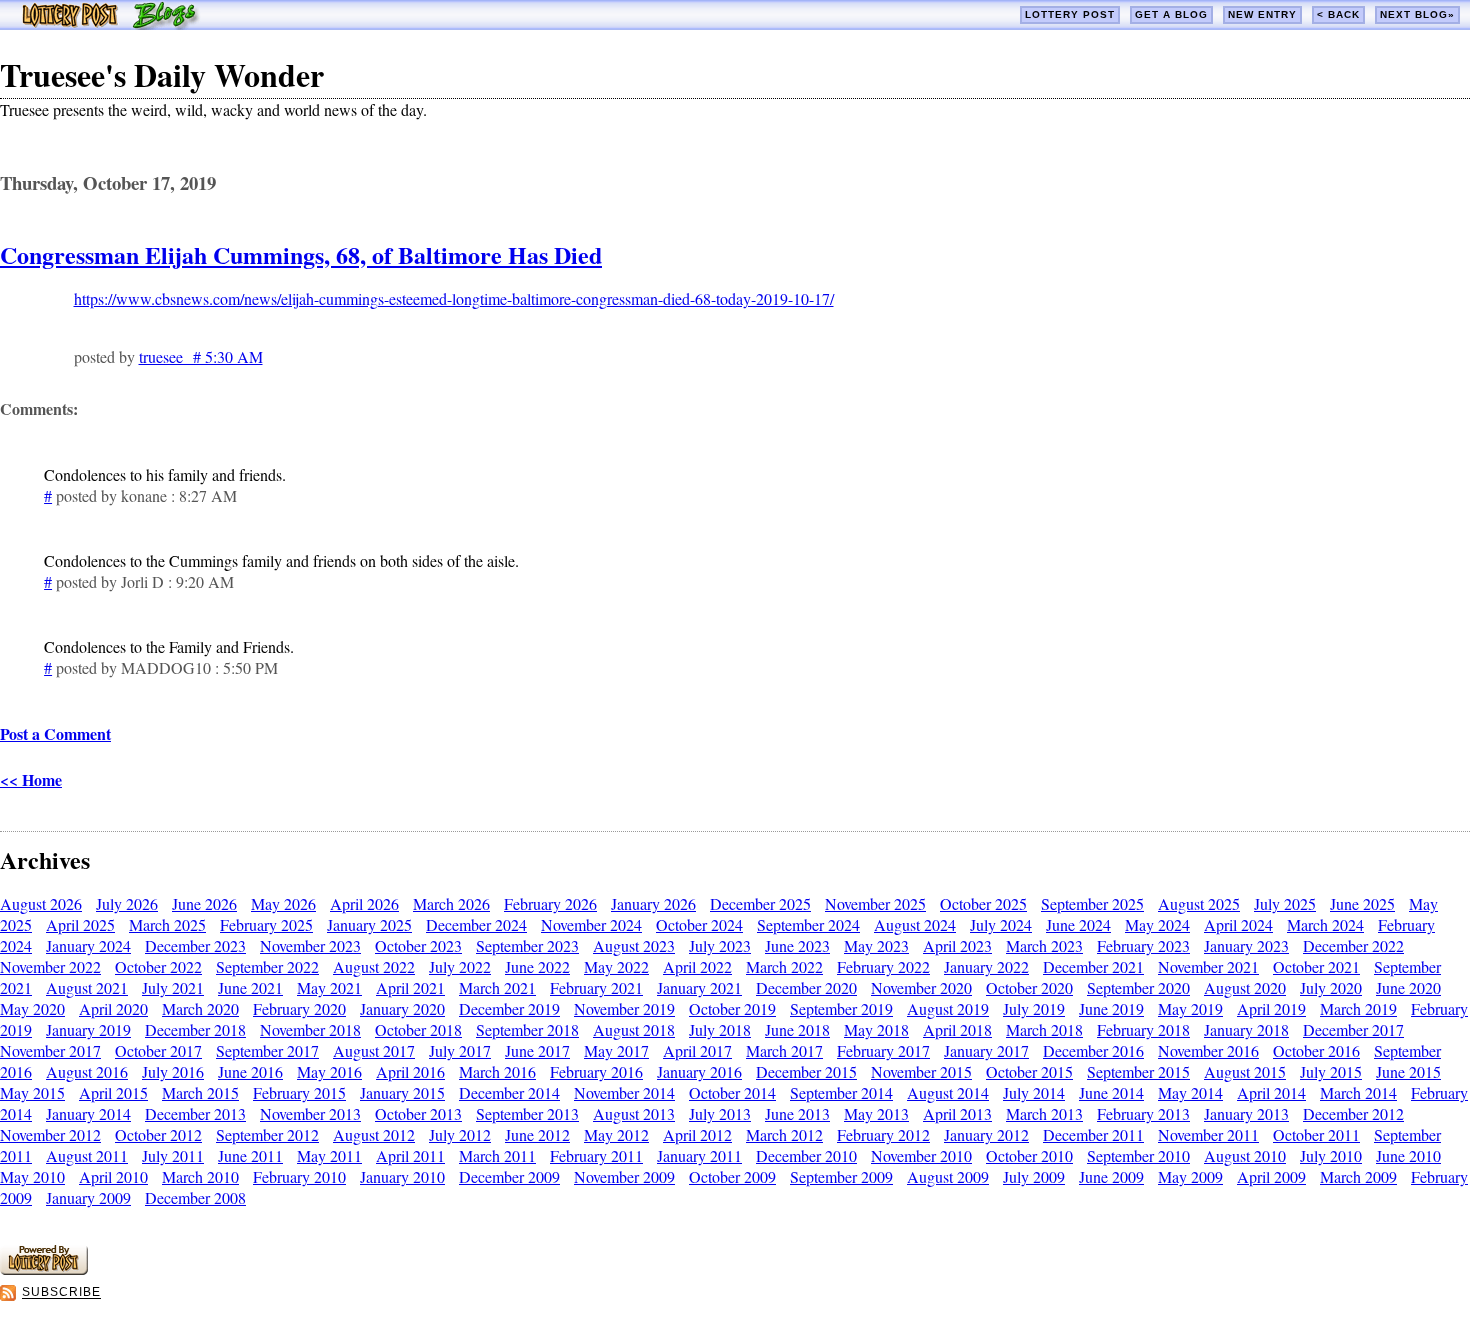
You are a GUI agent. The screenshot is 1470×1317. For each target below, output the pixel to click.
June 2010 (1408, 1155)
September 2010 (1138, 1155)
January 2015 (402, 1092)
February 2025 (266, 924)
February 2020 (299, 1008)
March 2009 (1358, 1176)
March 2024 (1325, 924)
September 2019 (841, 1008)
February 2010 (299, 1176)
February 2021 (596, 987)
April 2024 (1238, 924)
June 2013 (797, 1113)
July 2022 (460, 966)
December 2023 (195, 945)
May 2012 (616, 1134)
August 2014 (948, 1092)
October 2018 (418, 1029)
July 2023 (720, 945)
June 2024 (1078, 924)
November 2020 (921, 987)
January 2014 (88, 1113)
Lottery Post (1070, 14)
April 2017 (697, 1050)
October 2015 (1029, 1071)
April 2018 (957, 1029)
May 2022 (616, 966)
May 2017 (616, 1050)
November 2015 (921, 1071)
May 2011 (329, 1155)
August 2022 (374, 966)
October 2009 (732, 1176)
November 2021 (1208, 966)
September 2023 (527, 945)
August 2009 (948, 1176)
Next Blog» (1417, 14)
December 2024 (476, 924)
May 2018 (876, 1029)
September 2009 (841, 1176)
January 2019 (88, 1029)
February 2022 (883, 966)
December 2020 (806, 987)
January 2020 (402, 1008)
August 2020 (1245, 987)
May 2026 (283, 903)
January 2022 (986, 966)
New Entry (1262, 14)
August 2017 (374, 1050)
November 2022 (50, 966)
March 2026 (451, 903)
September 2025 (1092, 903)
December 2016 (1093, 1050)
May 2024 (1157, 924)
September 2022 (267, 966)
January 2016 (699, 1071)
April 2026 (364, 903)
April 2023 (957, 945)
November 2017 (50, 1050)
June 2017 (537, 1050)
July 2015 (1331, 1071)
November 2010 (921, 1155)
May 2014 (1190, 1092)
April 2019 (1271, 1008)
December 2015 (806, 1071)
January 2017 (986, 1050)
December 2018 (195, 1029)
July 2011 (173, 1155)
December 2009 (509, 1176)
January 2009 (88, 1197)
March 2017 (784, 1050)
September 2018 (527, 1029)
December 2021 (1093, 966)
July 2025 (1285, 903)
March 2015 (200, 1092)
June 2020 (1408, 987)
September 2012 (267, 1134)
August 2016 (87, 1071)
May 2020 (32, 1008)
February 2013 (1143, 1113)
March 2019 (1358, 1008)
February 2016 (596, 1071)
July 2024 (1001, 924)
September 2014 (841, 1092)
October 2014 (732, 1092)
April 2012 (697, 1134)
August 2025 (1199, 903)
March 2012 (784, 1134)
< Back (1338, 14)
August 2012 (374, 1134)
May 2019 (1190, 1008)
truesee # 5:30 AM (201, 356)
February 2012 (883, 1134)
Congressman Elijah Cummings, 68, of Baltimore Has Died (301, 254)
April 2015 (113, 1092)
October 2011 (1316, 1134)
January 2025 (369, 924)
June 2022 (537, 966)
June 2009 (1111, 1176)
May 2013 (876, 1113)
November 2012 (50, 1134)
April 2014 (1271, 1092)
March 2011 (497, 1155)
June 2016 (250, 1071)
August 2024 (915, 924)
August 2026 (41, 903)
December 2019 (509, 1008)
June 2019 (1111, 1008)
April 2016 (410, 1071)
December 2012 (1353, 1113)
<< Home (31, 779)
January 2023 (1246, 945)
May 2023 (876, 945)
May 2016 (329, 1071)
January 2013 (1246, 1113)
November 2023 (310, 945)
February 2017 (883, 1050)
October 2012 (158, 1134)
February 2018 (1143, 1029)
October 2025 (983, 903)
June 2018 (797, 1029)
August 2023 (634, 945)
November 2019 (624, 1008)
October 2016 (1316, 1050)
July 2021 (173, 987)
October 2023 (418, 945)
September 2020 (1138, 987)
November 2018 (310, 1029)
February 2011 (596, 1155)
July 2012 (460, 1134)
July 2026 (127, 903)
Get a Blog (1171, 14)
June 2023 (797, 945)
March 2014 (1358, 1092)
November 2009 (624, 1176)
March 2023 (1044, 945)
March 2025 (167, 924)
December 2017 (1353, 1029)
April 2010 (113, 1176)
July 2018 (720, 1029)
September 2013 (527, 1113)
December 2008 (195, 1197)
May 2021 (329, 987)
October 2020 (1029, 987)
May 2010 (32, 1176)
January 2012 (986, 1134)
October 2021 (1316, 966)
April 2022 (697, 966)
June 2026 (204, 903)
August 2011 (87, 1155)
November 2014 (624, 1092)
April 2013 (957, 1113)
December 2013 (195, 1113)
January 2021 (699, 987)
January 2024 (88, 945)
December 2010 (806, 1155)
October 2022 (158, 966)
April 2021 (410, 987)
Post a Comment (55, 733)
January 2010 (402, 1176)
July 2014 (1034, 1092)
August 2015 (1245, 1071)
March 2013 (1044, 1113)
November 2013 (310, 1113)
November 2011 (1208, 1134)
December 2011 (1093, 1134)
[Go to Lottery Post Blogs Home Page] (110, 23)
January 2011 (699, 1155)
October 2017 (158, 1050)
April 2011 (410, 1155)
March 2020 (200, 1008)
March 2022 (784, 966)
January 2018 (1246, 1029)
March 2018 (1044, 1029)
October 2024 (699, 924)
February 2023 (1143, 945)
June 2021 (250, 987)
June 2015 (1408, 1071)
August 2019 (948, 1008)
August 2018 (634, 1029)
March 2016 (497, 1071)
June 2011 (250, 1155)
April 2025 (80, 924)
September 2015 (1138, 1071)
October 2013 (418, 1113)
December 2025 (760, 903)
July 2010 (1331, 1155)
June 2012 (537, 1134)
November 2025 (875, 903)
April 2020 (113, 1008)
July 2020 (1331, 987)
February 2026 (550, 903)
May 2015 (32, 1092)
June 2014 (1111, 1092)
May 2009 (1190, 1176)
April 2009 (1271, 1176)
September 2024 (808, 924)
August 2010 (1245, 1155)
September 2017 (267, 1050)
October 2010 (1029, 1155)
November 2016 (1208, 1050)
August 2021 (87, 987)
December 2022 (1353, 945)
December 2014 (509, 1092)
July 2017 (460, 1050)
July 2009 (1034, 1176)
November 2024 (591, 924)
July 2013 (720, 1113)
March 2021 (497, 987)
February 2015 (299, 1092)
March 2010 (200, 1176)
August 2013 (634, 1113)
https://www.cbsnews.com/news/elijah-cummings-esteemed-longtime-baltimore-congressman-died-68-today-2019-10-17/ (454, 298)
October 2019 (732, 1008)
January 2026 (653, 903)
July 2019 (1034, 1008)
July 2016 (173, 1071)
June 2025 (1362, 903)
